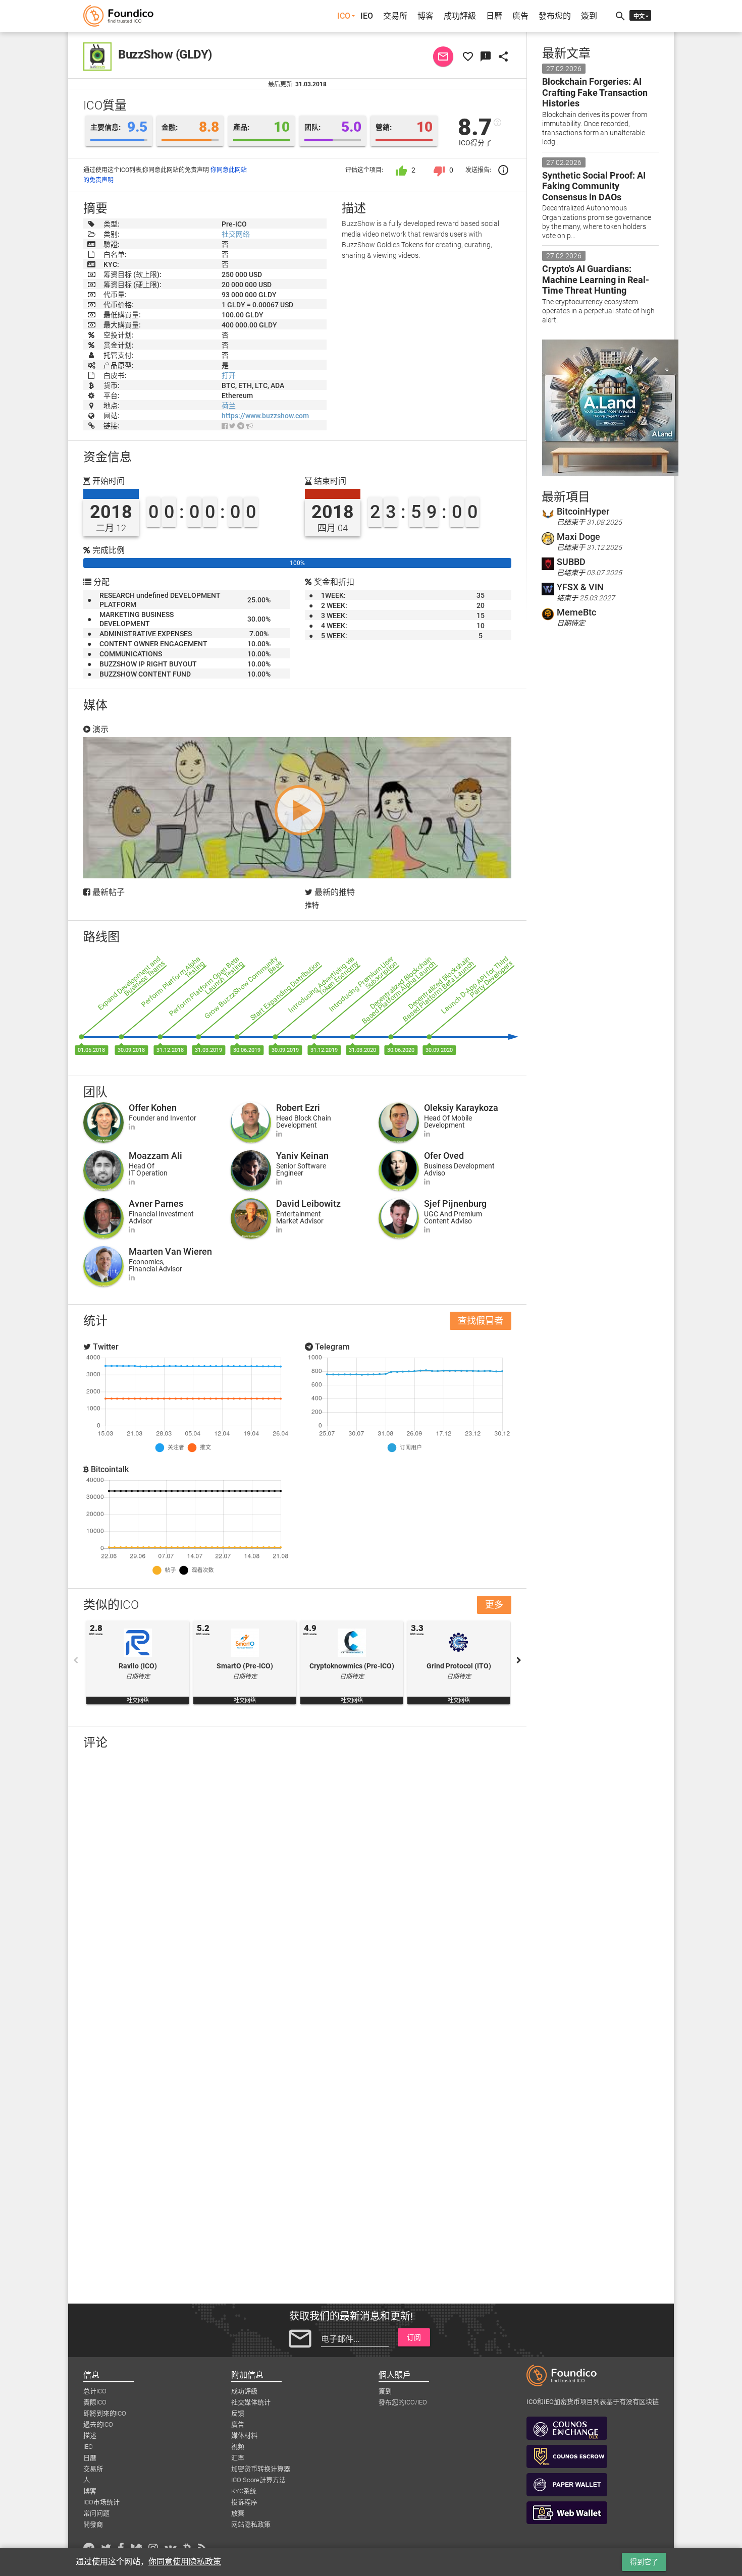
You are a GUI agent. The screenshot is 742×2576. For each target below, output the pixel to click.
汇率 (238, 2458)
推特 (312, 905)
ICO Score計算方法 (258, 2480)
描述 (90, 2435)
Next (519, 1660)
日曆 (494, 16)
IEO (367, 16)
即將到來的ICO (105, 2413)
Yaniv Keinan (302, 1156)
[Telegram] (241, 426)
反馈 (238, 2413)
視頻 (238, 2447)
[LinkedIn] (132, 1127)
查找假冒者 (481, 1321)
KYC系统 (244, 2491)
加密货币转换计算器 (261, 2469)
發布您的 (555, 16)
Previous (76, 1660)
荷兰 (229, 406)
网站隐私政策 (251, 2524)
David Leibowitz (308, 1203)
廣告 (520, 16)
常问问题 (96, 2513)
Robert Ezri (298, 1108)
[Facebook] (225, 426)
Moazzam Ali (155, 1156)
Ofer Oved (444, 1156)
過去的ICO (98, 2424)
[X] (232, 426)
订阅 (414, 2337)
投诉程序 (244, 2502)
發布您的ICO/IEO (403, 2402)
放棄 (238, 2513)
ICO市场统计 (101, 2502)
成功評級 (460, 16)
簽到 (589, 16)
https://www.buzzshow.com (265, 416)
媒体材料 (244, 2435)
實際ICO (95, 2402)
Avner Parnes (156, 1203)
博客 (426, 16)
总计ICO (95, 2391)
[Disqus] (297, 1889)
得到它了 (644, 2562)
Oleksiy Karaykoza (461, 1108)
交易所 (395, 16)
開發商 (93, 2524)
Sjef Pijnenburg (455, 1203)
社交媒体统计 (251, 2402)
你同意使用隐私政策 (185, 2562)
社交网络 (236, 234)
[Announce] (249, 426)
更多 (494, 1605)
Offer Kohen (153, 1108)
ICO (344, 16)
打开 (229, 375)
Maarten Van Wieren (170, 1251)
